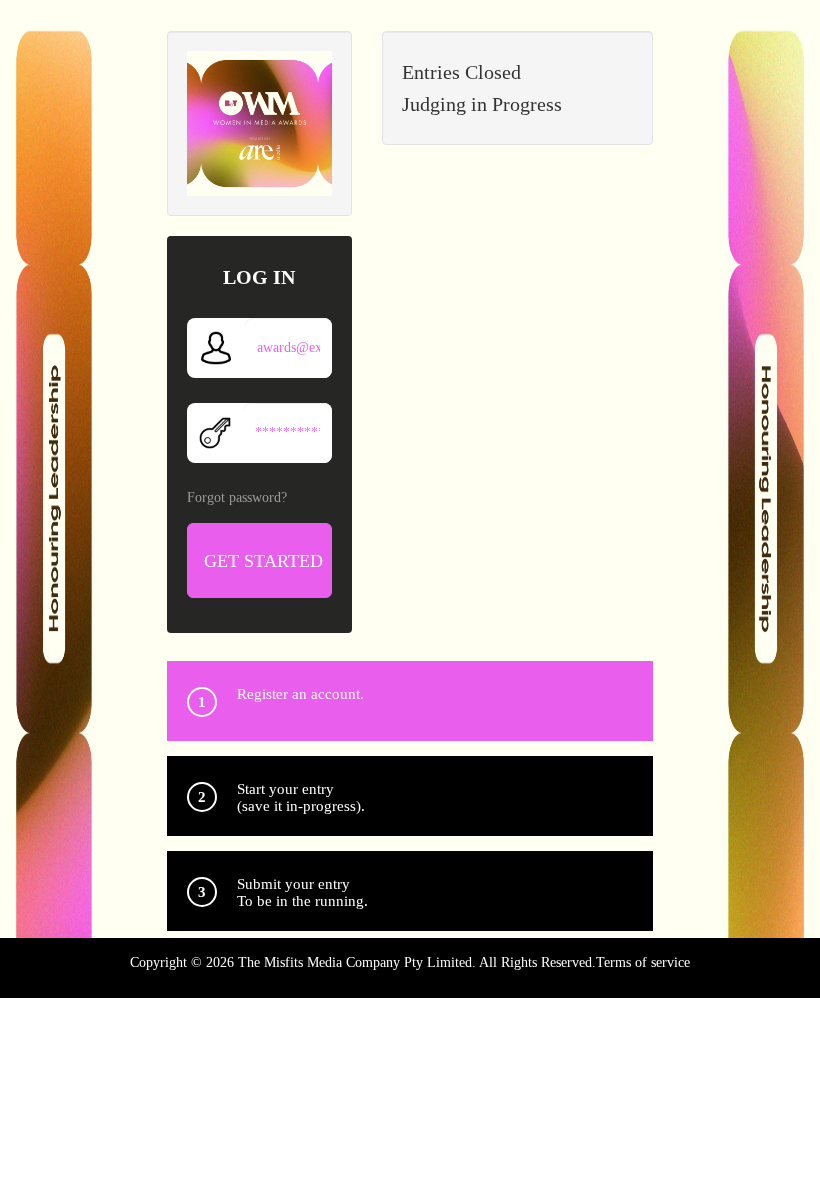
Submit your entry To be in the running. (302, 892)
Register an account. (300, 694)
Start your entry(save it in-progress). (301, 797)
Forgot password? (237, 497)
